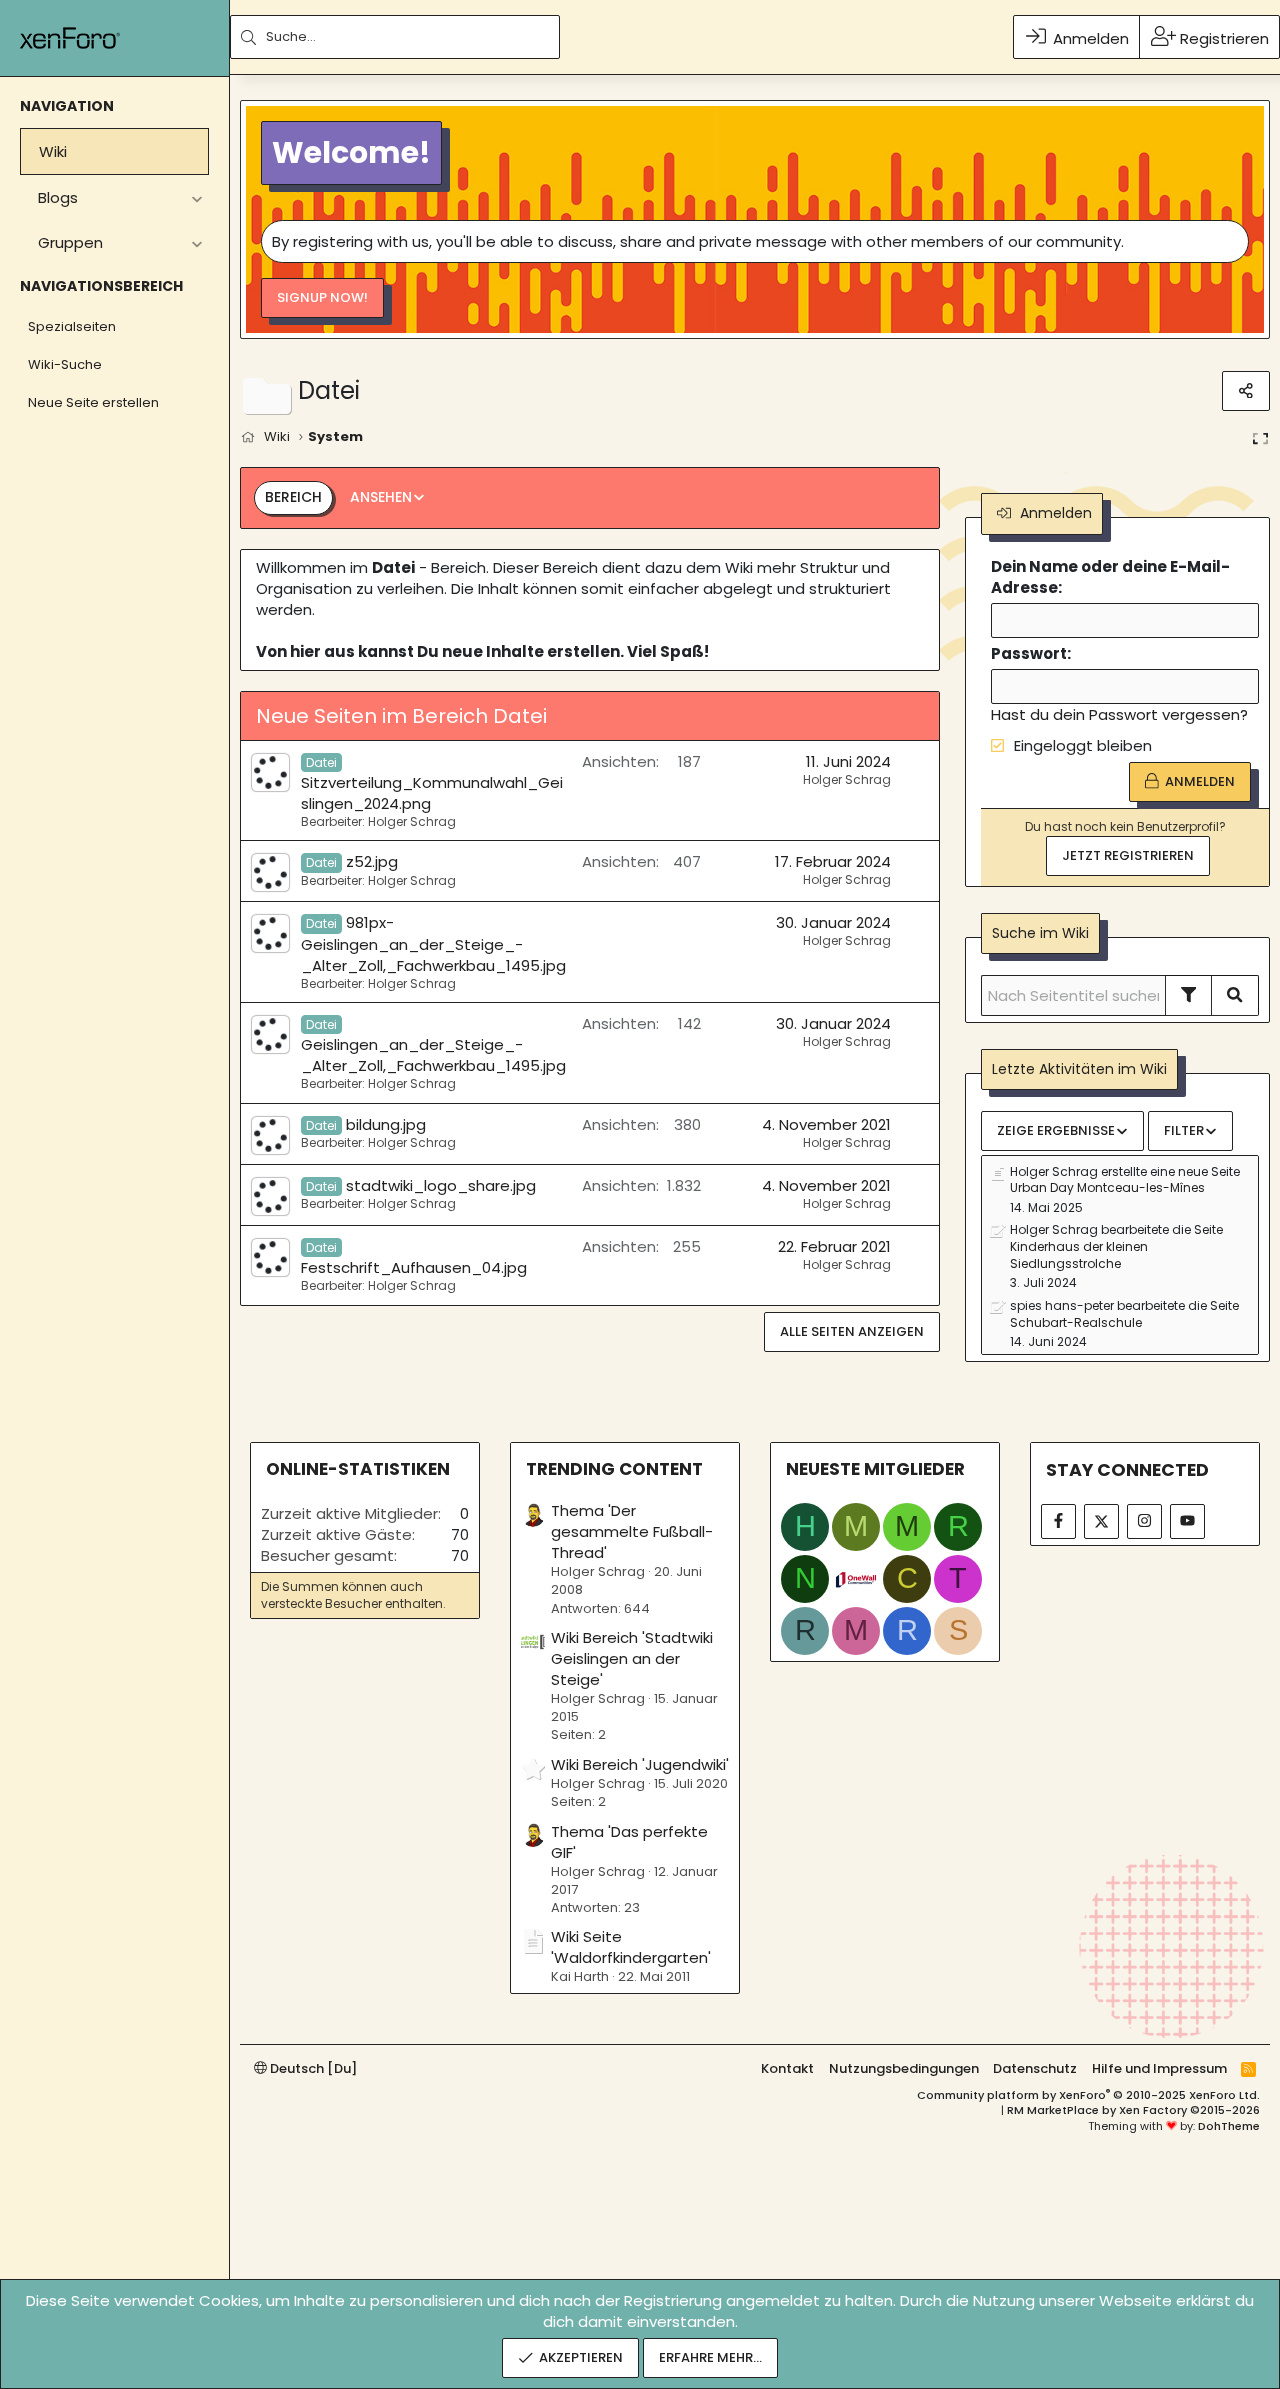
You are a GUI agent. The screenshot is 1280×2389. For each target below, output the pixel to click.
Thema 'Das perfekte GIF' (629, 1842)
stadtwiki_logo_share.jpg (421, 1185)
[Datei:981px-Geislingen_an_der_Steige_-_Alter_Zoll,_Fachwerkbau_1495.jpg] (270, 933)
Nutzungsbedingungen (904, 2068)
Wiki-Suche (65, 364)
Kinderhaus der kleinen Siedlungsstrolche (1079, 1255)
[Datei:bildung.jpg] (270, 1135)
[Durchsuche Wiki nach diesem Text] (1235, 995)
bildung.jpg (366, 1124)
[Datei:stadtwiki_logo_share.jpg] (270, 1196)
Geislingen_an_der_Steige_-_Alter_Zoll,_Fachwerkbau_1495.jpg (433, 1046)
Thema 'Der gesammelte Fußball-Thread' (632, 1531)
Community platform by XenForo (1088, 2095)
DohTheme (1229, 2126)
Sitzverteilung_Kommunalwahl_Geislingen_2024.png (432, 784)
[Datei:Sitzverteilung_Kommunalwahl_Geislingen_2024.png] (270, 772)
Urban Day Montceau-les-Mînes (1107, 1187)
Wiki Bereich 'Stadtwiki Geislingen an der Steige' (632, 1658)
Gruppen (70, 242)
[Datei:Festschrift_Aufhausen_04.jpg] (270, 1257)
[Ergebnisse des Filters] (1189, 995)
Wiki (53, 151)
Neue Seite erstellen (93, 402)
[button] (196, 197)
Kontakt (787, 2068)
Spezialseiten (72, 326)
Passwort (1029, 653)
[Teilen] (1246, 391)
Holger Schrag (847, 779)
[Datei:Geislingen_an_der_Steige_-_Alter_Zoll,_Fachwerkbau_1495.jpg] (270, 1034)
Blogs (58, 197)
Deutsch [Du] (312, 2068)
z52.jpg (352, 861)
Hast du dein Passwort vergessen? (1119, 714)
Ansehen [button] (381, 497)
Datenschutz (1035, 2068)
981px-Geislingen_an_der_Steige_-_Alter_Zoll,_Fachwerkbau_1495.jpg (433, 943)
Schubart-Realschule (1076, 1322)
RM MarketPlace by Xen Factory (1133, 2110)
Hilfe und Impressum (1159, 2068)
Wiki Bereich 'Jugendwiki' (640, 1764)
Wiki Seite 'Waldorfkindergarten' (631, 1947)
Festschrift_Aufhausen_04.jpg (414, 1258)
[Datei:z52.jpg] (270, 872)
